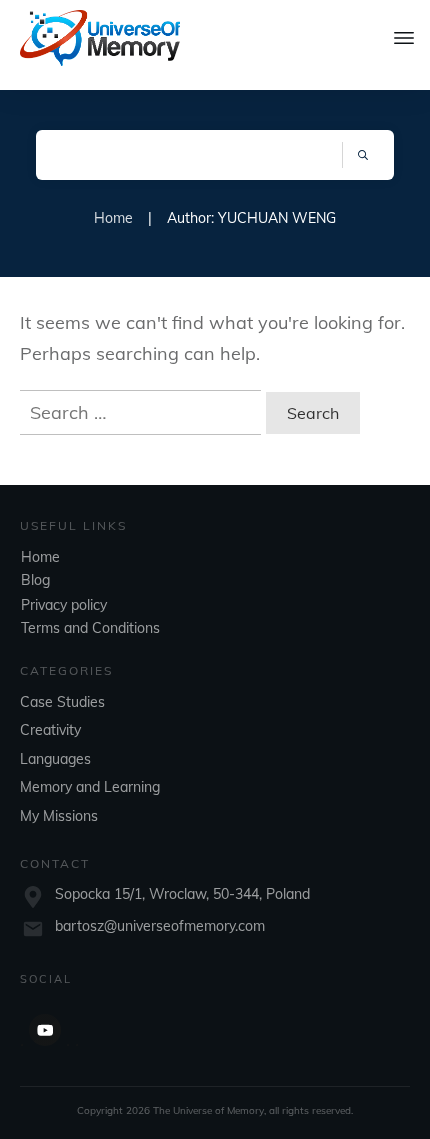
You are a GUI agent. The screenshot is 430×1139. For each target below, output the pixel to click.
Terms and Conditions (90, 628)
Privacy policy (64, 605)
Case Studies (62, 702)
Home (40, 557)
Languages (55, 759)
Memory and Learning (90, 787)
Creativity (50, 730)
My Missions (59, 816)
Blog (35, 580)
